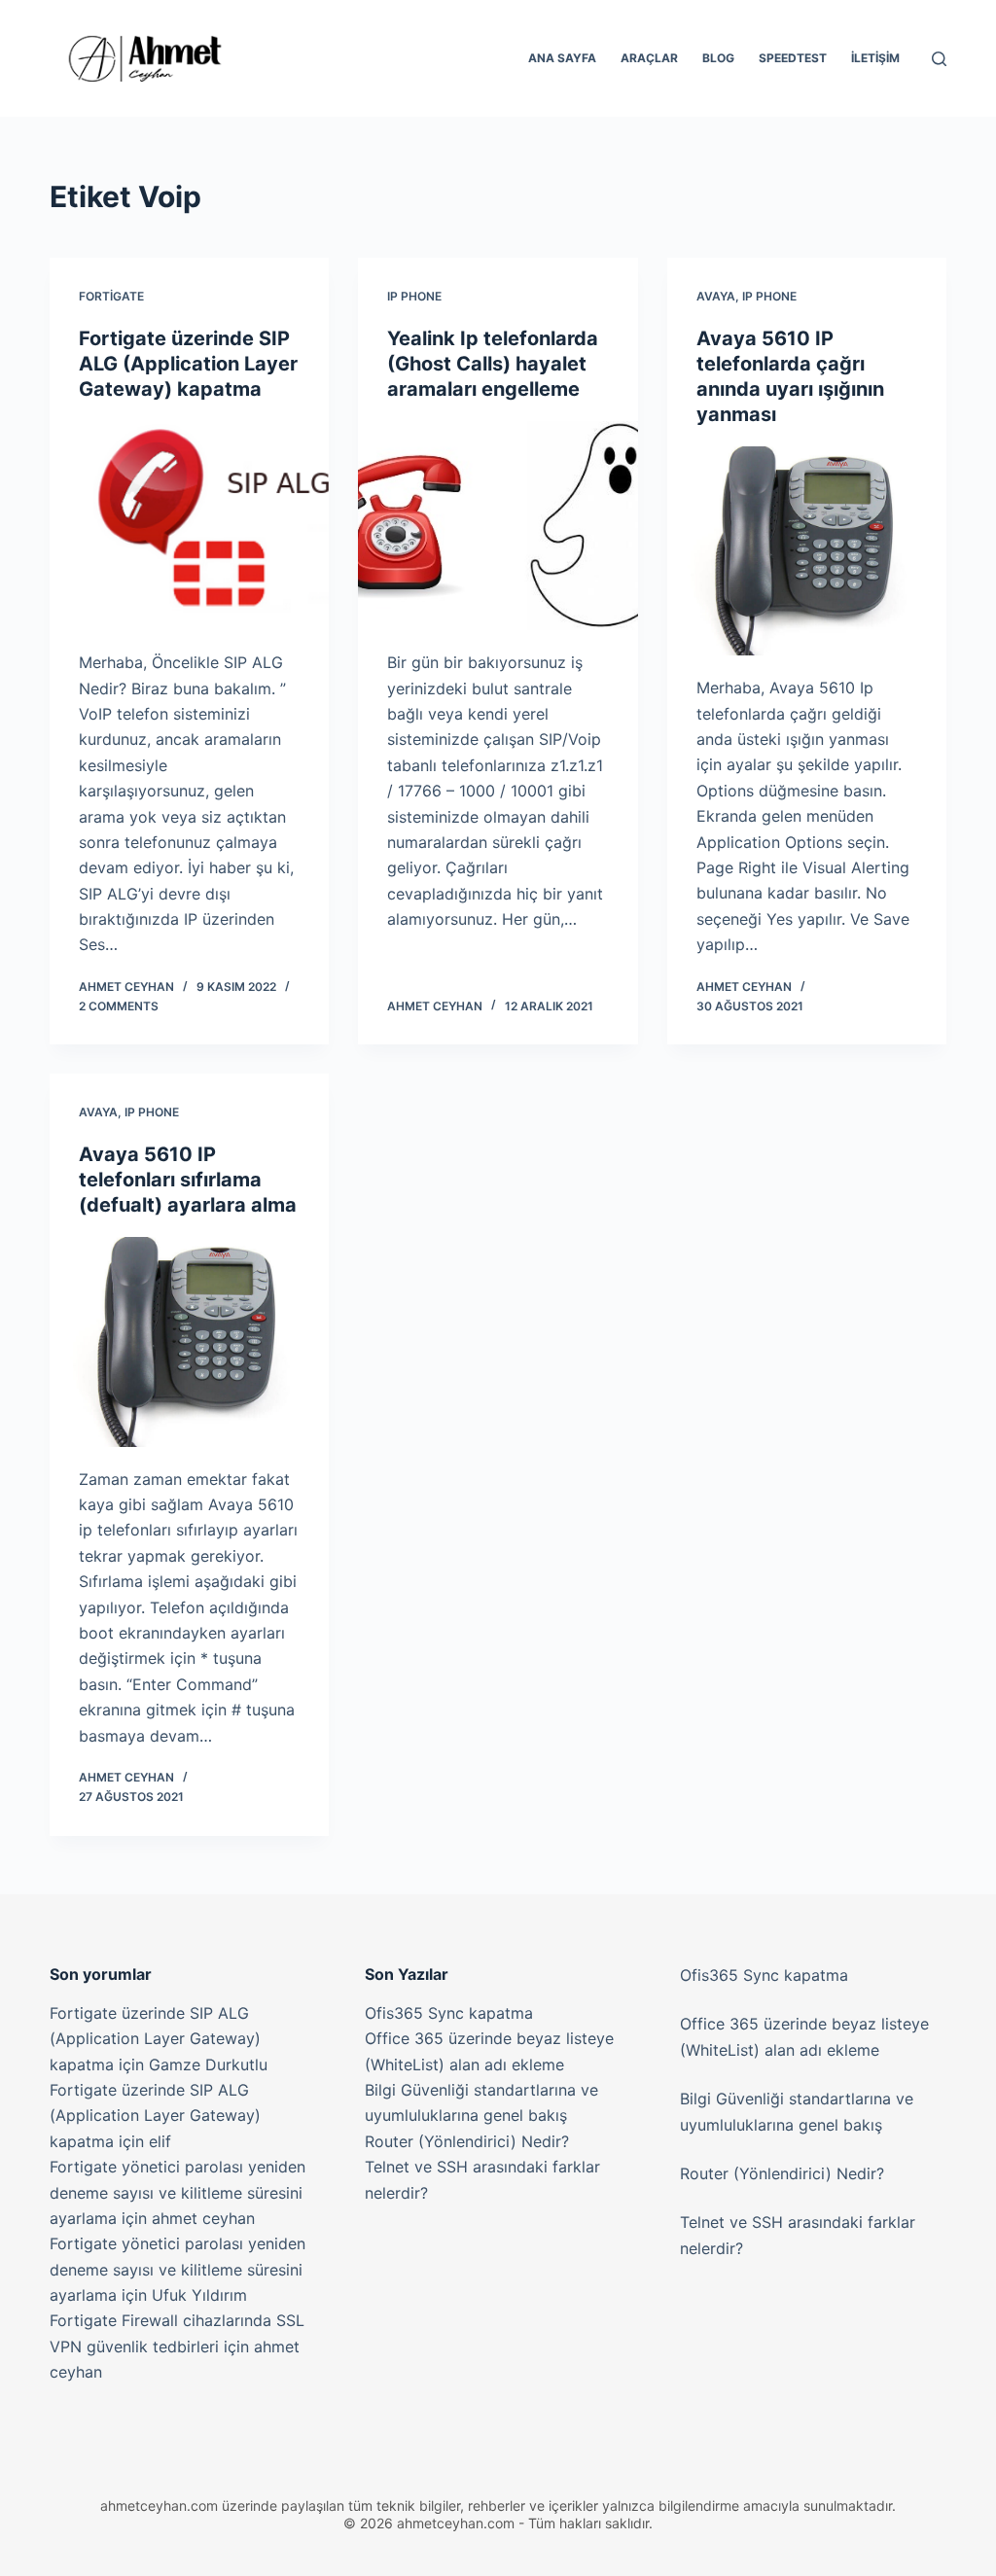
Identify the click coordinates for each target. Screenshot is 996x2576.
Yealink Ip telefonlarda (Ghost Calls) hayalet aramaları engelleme (493, 364)
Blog (718, 58)
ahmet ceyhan (203, 2218)
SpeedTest (793, 58)
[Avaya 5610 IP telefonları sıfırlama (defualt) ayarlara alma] (189, 1341)
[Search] (939, 59)
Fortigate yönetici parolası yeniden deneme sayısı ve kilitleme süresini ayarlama (178, 2192)
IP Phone (414, 296)
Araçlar (649, 58)
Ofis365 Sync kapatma (449, 2013)
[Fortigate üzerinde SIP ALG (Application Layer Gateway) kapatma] (189, 526)
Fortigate (111, 296)
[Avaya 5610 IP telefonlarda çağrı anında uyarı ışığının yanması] (807, 551)
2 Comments (119, 1006)
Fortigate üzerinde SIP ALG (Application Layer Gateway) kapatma (188, 364)
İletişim (875, 58)
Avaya (716, 296)
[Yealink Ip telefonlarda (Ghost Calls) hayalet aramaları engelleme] (498, 526)
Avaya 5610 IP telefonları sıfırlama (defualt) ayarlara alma (188, 1180)
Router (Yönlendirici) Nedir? (467, 2141)
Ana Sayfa (562, 58)
